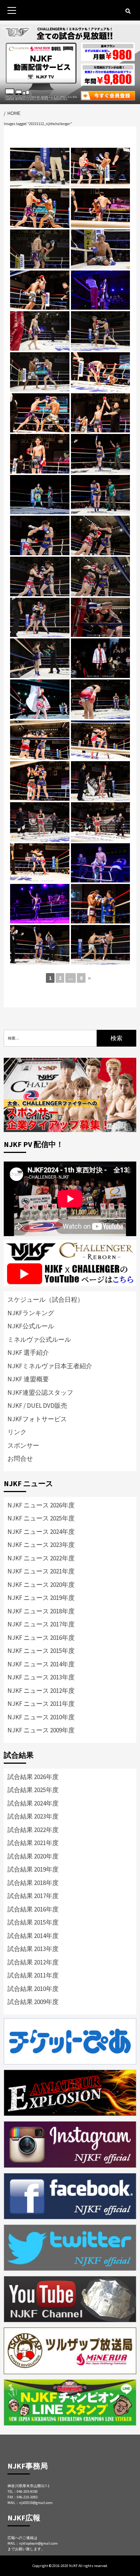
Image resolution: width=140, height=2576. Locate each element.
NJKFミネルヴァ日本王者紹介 (50, 1366)
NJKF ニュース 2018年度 (41, 1611)
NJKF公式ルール (31, 1326)
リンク (17, 1432)
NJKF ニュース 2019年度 (41, 1598)
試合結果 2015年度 (33, 1922)
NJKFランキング (31, 1313)
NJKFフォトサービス (37, 1419)
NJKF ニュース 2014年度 (41, 1664)
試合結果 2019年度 (33, 1869)
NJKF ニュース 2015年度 (41, 1651)
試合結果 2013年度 (33, 1949)
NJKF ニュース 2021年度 (41, 1571)
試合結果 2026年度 (33, 1777)
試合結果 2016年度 (33, 1909)
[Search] (128, 11)
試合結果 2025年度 (33, 1790)
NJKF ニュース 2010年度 (41, 1717)
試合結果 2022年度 (33, 1830)
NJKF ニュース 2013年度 (41, 1677)
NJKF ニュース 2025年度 (41, 1518)
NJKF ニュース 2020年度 (41, 1585)
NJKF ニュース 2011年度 (41, 1704)
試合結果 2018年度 (33, 1883)
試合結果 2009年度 (33, 2002)
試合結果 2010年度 (33, 1989)
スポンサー (23, 1445)
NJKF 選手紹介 (28, 1353)
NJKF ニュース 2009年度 (41, 1730)
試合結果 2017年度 (33, 1896)
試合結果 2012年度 (33, 1962)
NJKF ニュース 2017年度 (41, 1624)
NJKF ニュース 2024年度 (41, 1532)
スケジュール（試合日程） (46, 1300)
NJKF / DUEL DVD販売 (37, 1406)
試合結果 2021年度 (33, 1843)
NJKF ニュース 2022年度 (41, 1558)
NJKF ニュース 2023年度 (41, 1545)
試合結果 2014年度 (33, 1936)
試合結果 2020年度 (33, 1856)
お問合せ (20, 1459)
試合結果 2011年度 (33, 1975)
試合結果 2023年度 (33, 1816)
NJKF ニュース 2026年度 (41, 1505)
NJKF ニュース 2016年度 (41, 1638)
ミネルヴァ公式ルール (39, 1339)
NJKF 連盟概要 (28, 1379)
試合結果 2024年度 (33, 1803)
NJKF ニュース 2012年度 (41, 1691)
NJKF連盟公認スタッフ (40, 1392)
